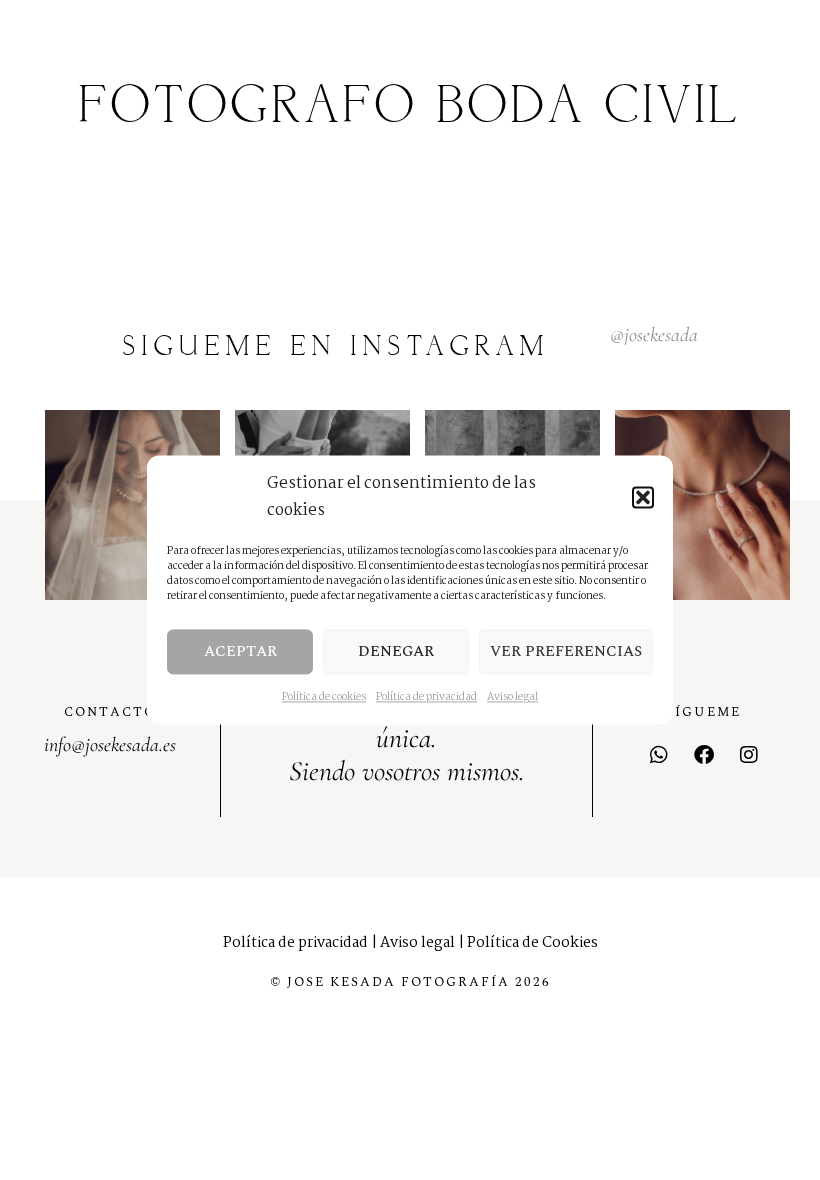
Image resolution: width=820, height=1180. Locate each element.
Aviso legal (512, 697)
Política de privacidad (426, 697)
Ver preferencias (566, 651)
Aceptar (240, 651)
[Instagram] (749, 755)
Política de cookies (324, 697)
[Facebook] (704, 755)
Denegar (396, 651)
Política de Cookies (532, 943)
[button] (643, 497)
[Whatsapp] (659, 755)
